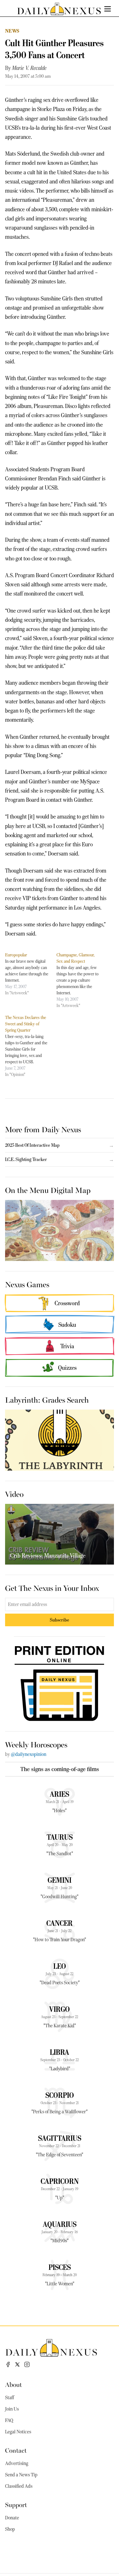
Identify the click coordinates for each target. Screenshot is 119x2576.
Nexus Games (27, 1284)
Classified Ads (19, 2486)
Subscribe (60, 1620)
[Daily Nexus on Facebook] (8, 2364)
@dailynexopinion (29, 1754)
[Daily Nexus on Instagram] (27, 2364)
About (13, 2384)
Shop (10, 2529)
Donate (12, 2518)
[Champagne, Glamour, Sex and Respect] (82, 980)
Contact (16, 2450)
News (12, 31)
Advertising (17, 2463)
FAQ (9, 2420)
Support (16, 2504)
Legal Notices (18, 2432)
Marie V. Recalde (29, 68)
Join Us (12, 2409)
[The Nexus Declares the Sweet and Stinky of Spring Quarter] (31, 1046)
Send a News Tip (21, 2475)
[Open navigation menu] (108, 9)
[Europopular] (31, 974)
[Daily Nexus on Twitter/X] (17, 2364)
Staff (10, 2398)
